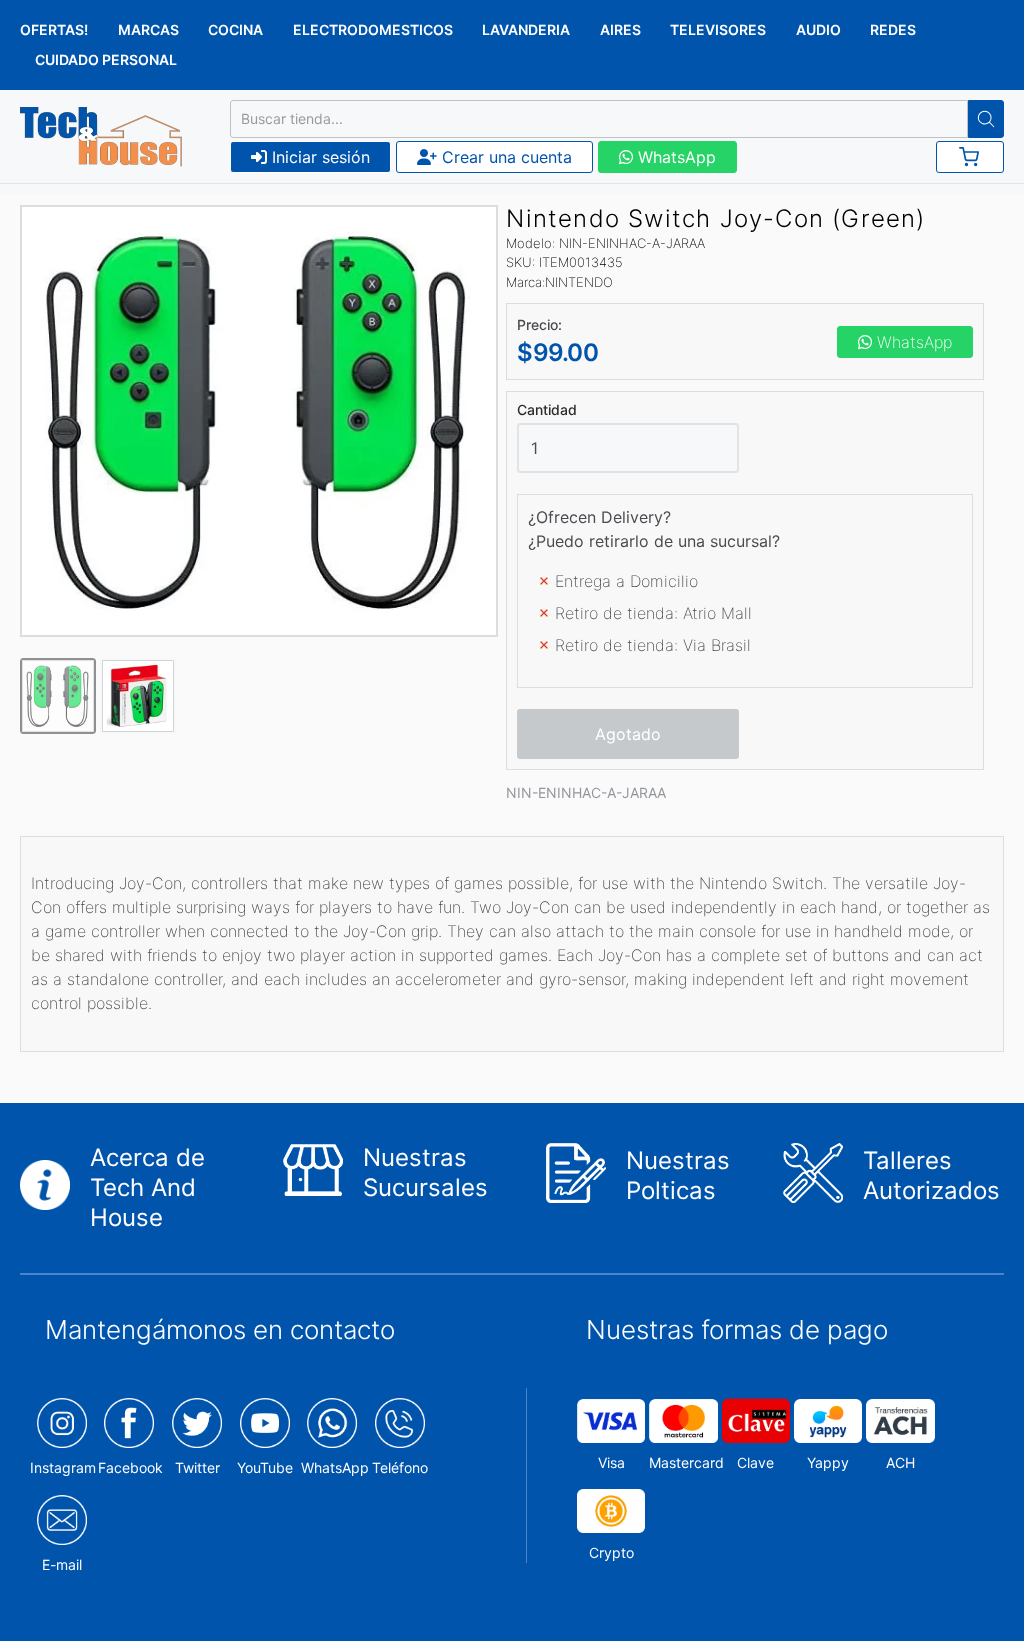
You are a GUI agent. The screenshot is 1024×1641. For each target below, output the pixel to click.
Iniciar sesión (318, 157)
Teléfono (400, 1467)
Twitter (197, 1467)
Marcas (148, 29)
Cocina (235, 29)
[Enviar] (986, 119)
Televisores (718, 29)
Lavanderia (526, 29)
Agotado (628, 734)
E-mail (62, 1564)
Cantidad (547, 410)
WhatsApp (674, 157)
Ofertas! (54, 29)
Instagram (63, 1467)
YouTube (265, 1467)
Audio (818, 29)
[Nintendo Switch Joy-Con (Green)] (259, 421)
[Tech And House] (101, 137)
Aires (620, 29)
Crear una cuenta (504, 157)
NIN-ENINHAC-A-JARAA (586, 792)
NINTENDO (579, 282)
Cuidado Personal (106, 59)
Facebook (130, 1467)
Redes (893, 29)
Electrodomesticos (373, 29)
